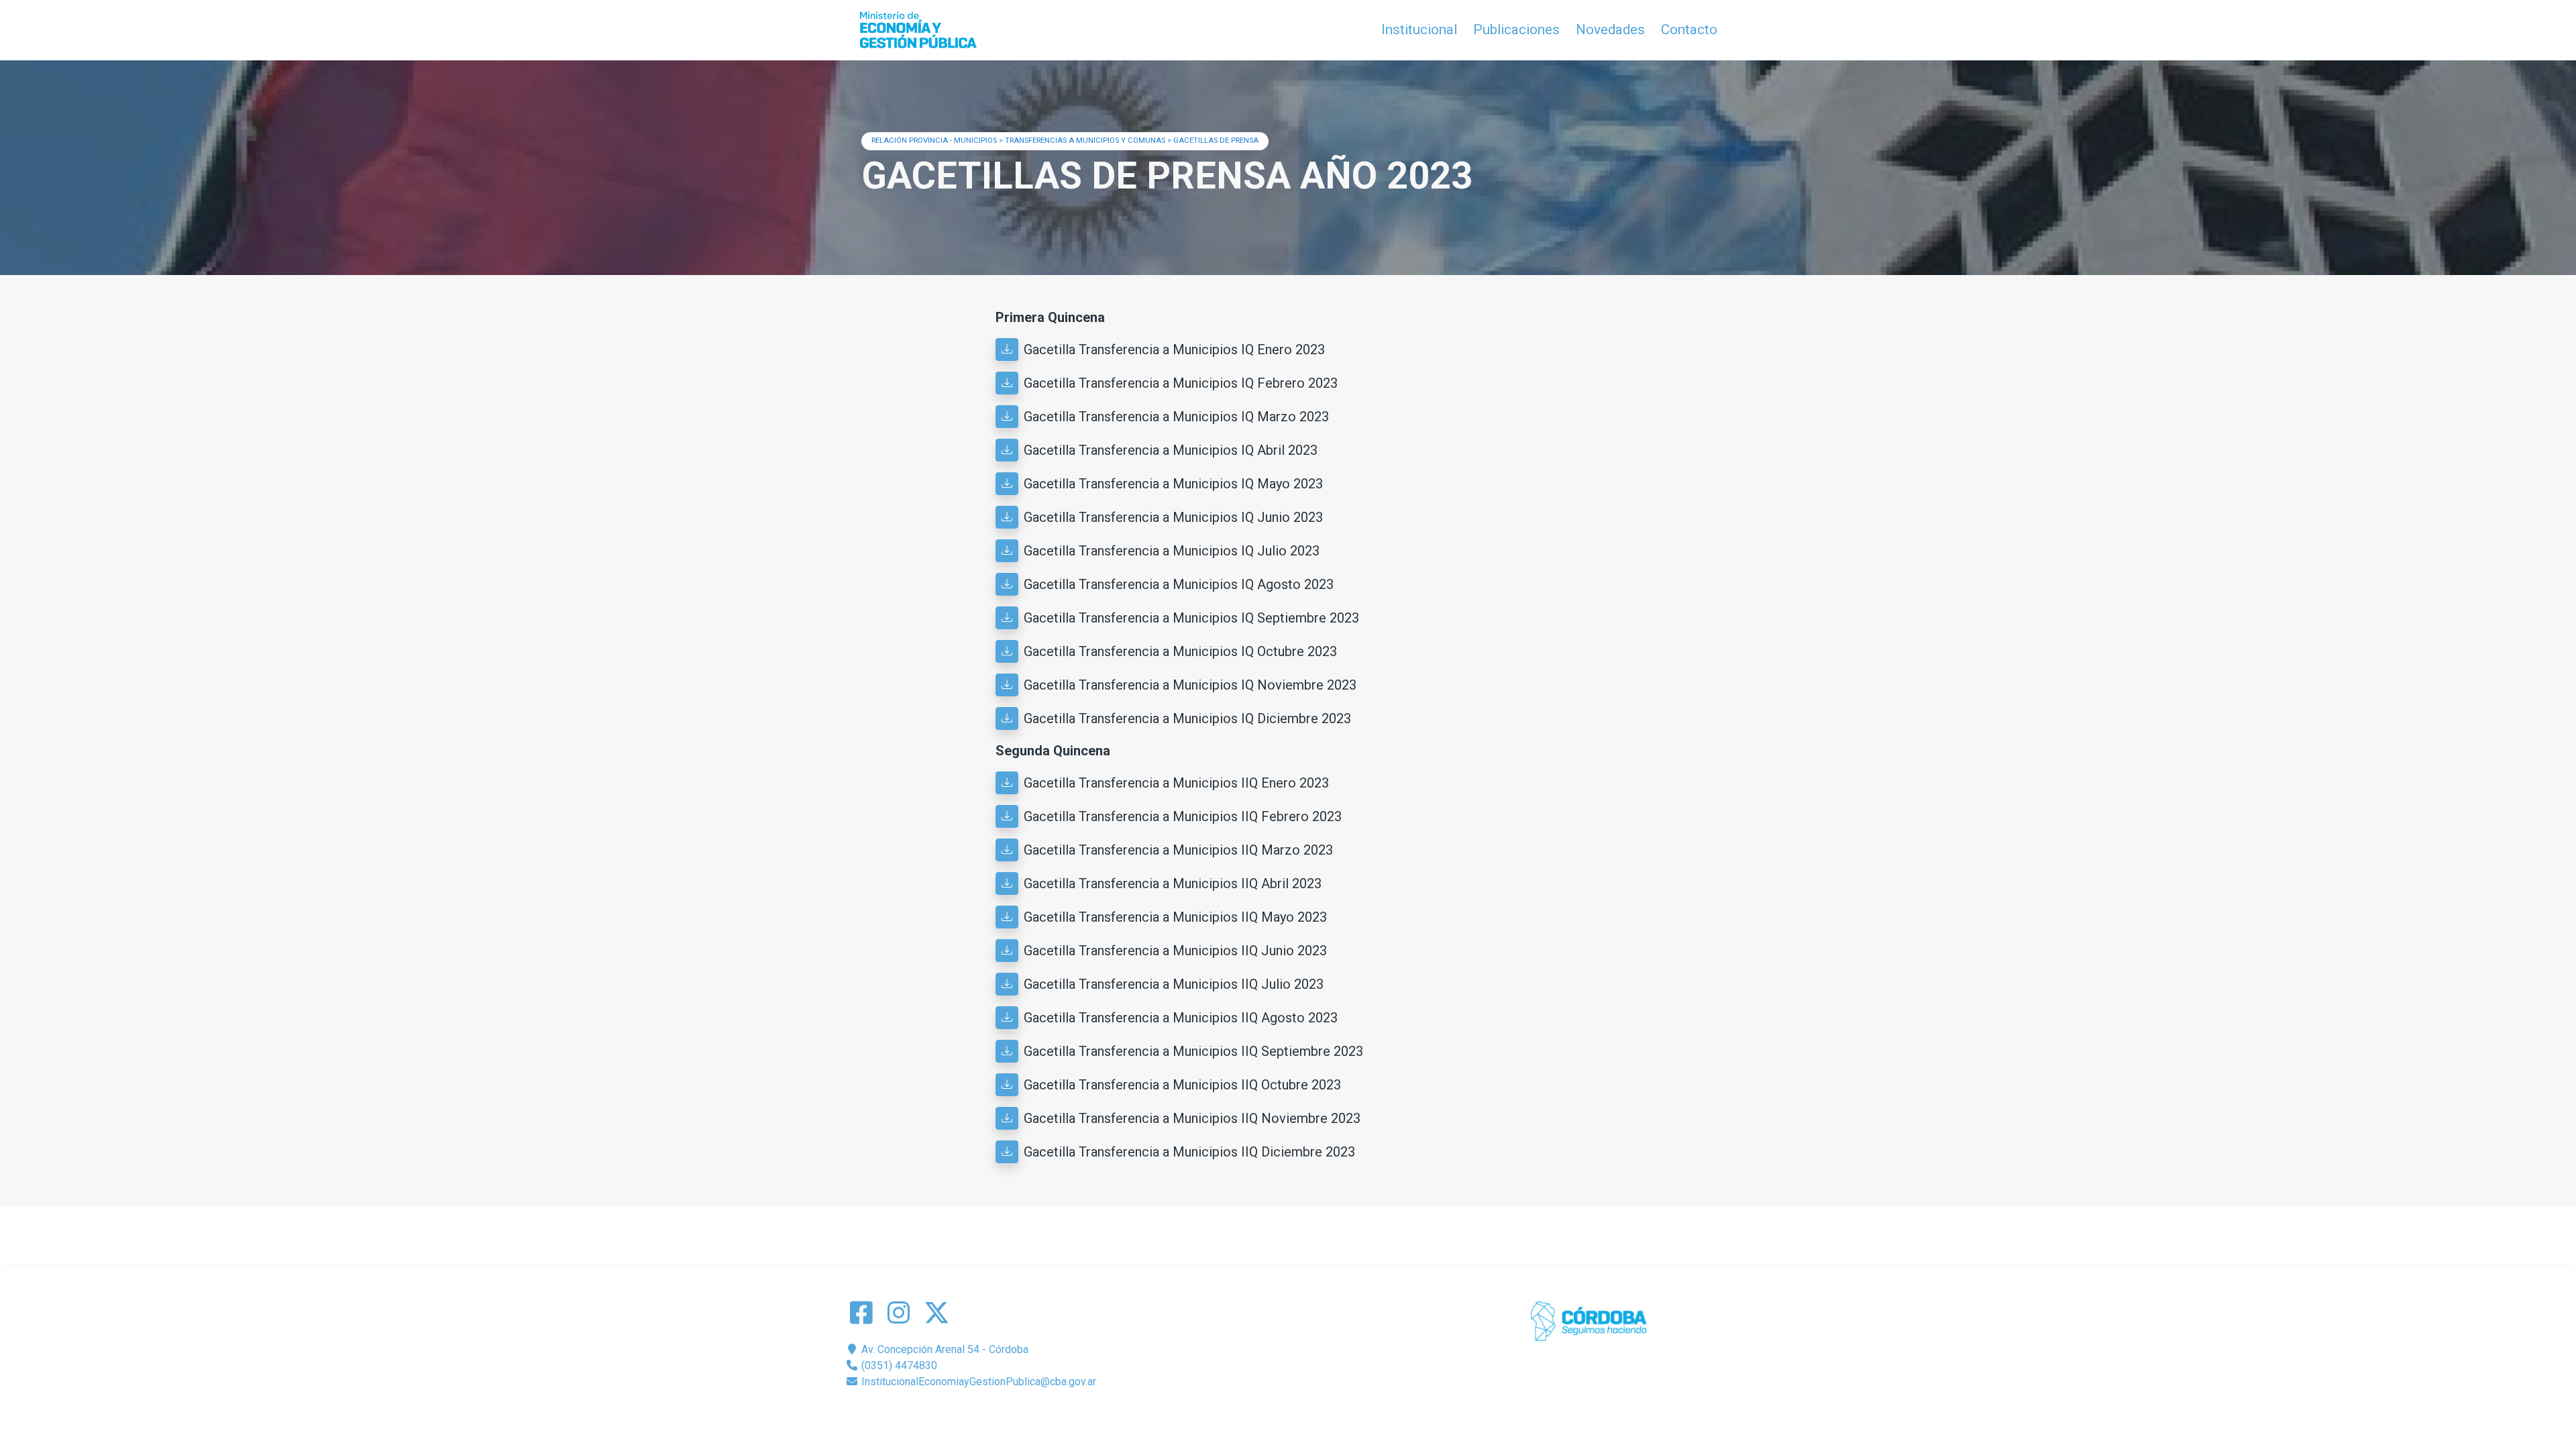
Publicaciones (1516, 30)
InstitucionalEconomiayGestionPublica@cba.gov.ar (977, 1382)
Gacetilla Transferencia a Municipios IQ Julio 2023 (1172, 551)
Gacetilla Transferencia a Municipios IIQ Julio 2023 (1174, 984)
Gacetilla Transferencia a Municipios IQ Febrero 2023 (1181, 383)
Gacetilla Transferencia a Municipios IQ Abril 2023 (1171, 450)
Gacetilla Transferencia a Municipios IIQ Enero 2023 (1176, 783)
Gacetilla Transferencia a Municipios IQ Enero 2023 (1174, 350)
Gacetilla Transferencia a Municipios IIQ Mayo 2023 (1175, 917)
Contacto (1689, 30)
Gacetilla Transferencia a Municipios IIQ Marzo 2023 (1178, 850)
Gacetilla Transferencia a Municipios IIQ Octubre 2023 (1182, 1085)
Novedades (1610, 30)
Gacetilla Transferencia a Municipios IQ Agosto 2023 (1179, 584)
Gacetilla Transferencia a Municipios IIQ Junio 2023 (1175, 951)
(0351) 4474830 (898, 1365)
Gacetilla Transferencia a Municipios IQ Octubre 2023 (1180, 651)
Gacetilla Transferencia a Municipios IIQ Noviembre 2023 (1192, 1118)
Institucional (1419, 30)
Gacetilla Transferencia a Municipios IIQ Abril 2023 (1173, 883)
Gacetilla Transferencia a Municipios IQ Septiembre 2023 (1191, 618)
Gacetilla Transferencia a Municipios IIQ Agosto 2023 (1181, 1018)
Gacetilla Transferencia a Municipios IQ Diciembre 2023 (1187, 718)
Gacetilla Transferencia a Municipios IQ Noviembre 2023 (1190, 685)
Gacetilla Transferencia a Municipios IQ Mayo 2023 (1173, 484)
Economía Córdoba (1307, 1414)
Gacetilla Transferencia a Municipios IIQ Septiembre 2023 (1193, 1051)
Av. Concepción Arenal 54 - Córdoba (944, 1349)
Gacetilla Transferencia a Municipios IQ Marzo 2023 (1176, 417)
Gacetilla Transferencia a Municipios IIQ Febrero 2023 (1183, 816)
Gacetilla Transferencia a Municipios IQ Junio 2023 (1173, 517)
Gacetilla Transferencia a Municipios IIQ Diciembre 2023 (1189, 1152)
